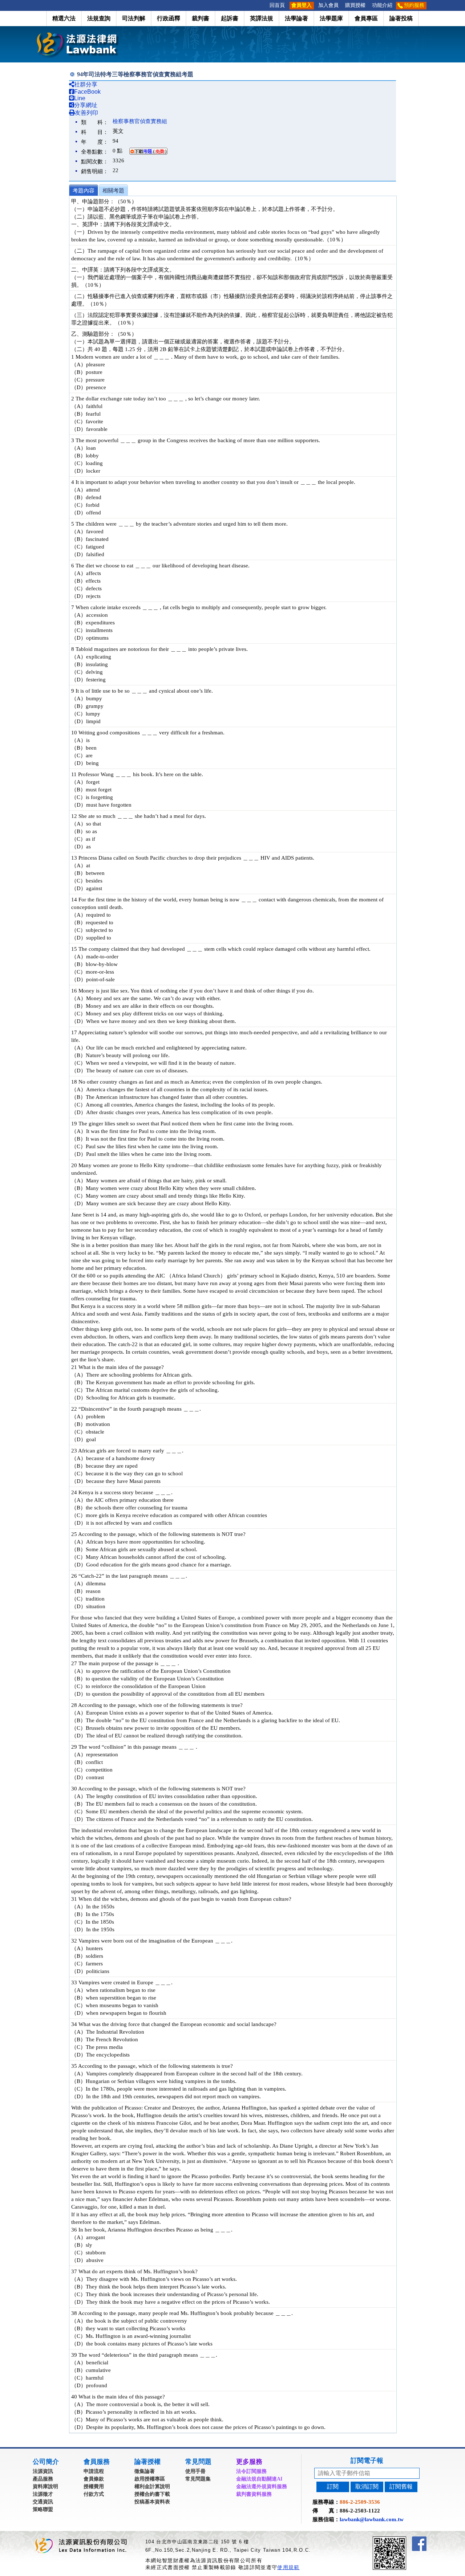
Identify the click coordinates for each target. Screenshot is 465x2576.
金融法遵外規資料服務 (262, 2487)
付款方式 (94, 2494)
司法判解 (134, 18)
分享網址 (86, 105)
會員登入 (302, 5)
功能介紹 (382, 5)
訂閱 (333, 2487)
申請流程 (94, 2471)
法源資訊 (43, 2471)
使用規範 (288, 2567)
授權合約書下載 (152, 2494)
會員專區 (366, 18)
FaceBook (87, 92)
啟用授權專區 (150, 2479)
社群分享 (86, 84)
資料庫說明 (45, 2487)
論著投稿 (401, 18)
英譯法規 (262, 18)
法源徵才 (43, 2494)
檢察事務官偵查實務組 (140, 121)
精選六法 (64, 18)
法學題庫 (331, 18)
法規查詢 (99, 18)
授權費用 (94, 2487)
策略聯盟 (43, 2509)
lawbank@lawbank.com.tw (372, 2519)
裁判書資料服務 (254, 2494)
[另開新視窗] (403, 2540)
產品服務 (43, 2479)
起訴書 (230, 18)
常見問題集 (198, 2479)
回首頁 (277, 5)
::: (264, 5)
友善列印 (86, 113)
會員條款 (94, 2479)
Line (80, 98)
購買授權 (355, 5)
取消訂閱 (367, 2487)
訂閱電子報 (367, 2461)
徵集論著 (145, 2471)
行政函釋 (169, 18)
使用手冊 (195, 2471)
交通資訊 (43, 2502)
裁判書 (201, 18)
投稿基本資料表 (152, 2502)
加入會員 (328, 5)
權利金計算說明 (152, 2487)
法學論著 (296, 18)
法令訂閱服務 (251, 2471)
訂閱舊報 (401, 2487)
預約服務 (414, 5)
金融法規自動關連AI (259, 2479)
